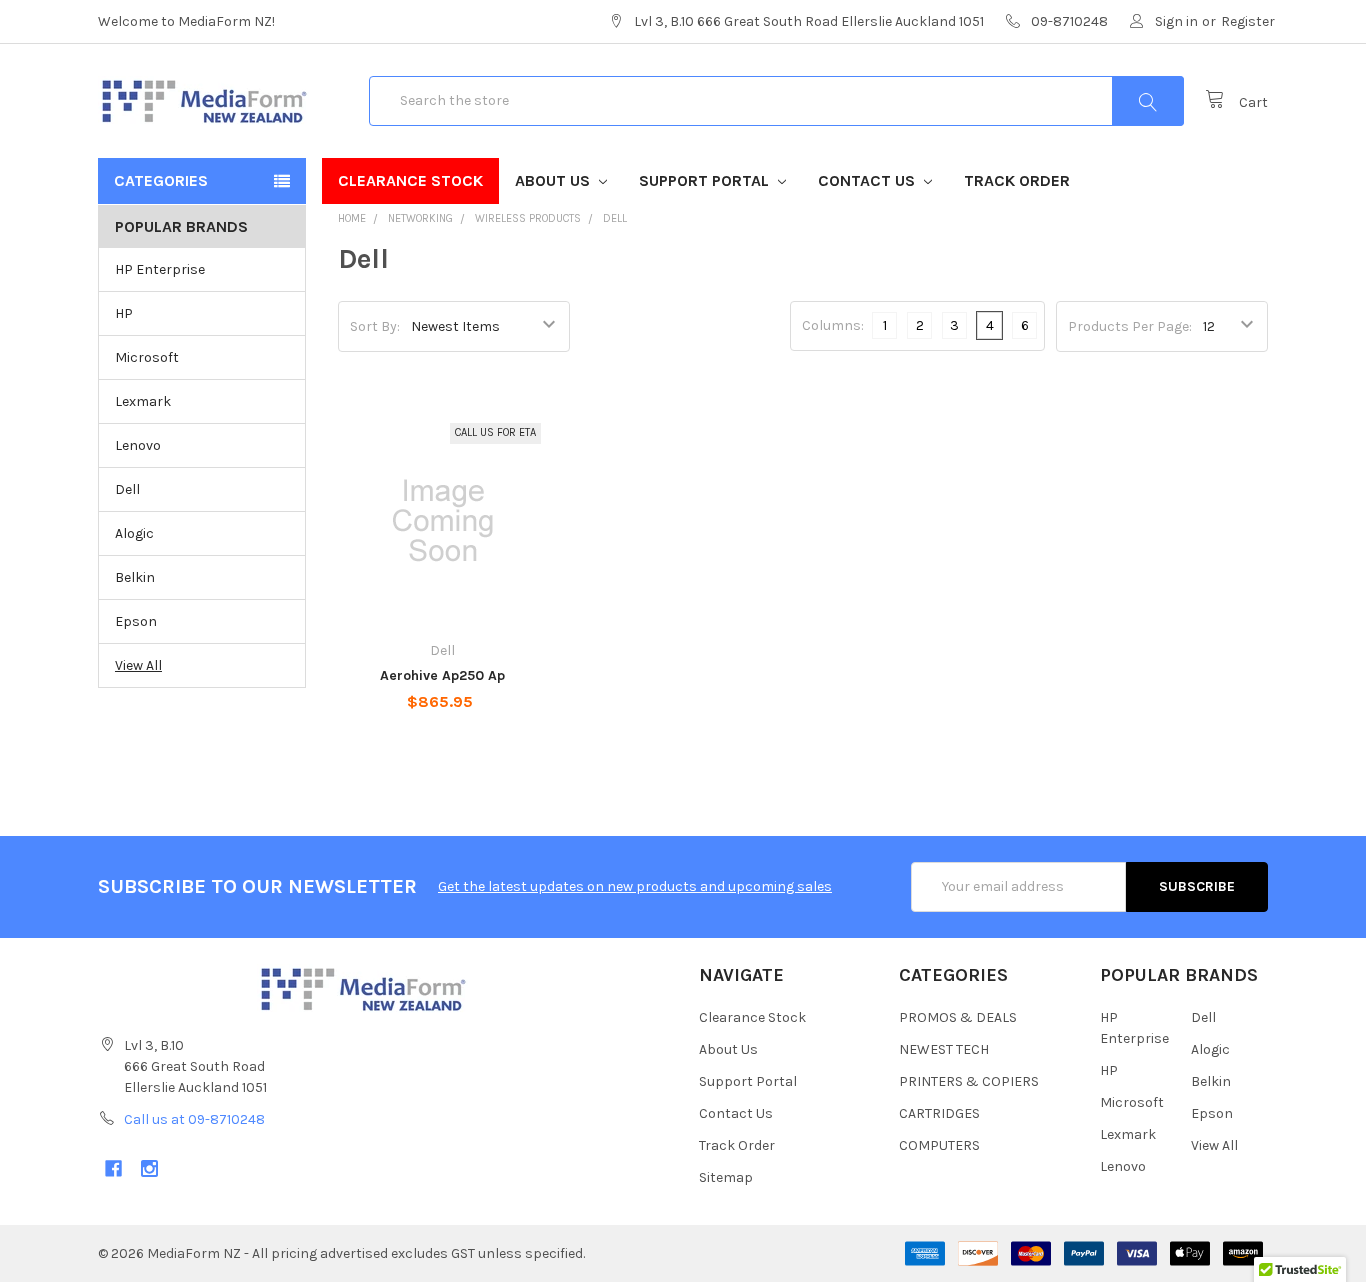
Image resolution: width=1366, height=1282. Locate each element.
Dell (127, 489)
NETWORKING (420, 218)
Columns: (833, 325)
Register (1248, 21)
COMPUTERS (939, 1145)
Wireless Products (528, 218)
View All (138, 665)
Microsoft (147, 357)
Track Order (1017, 180)
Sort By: (375, 326)
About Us (554, 180)
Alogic (134, 533)
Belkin (135, 577)
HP (124, 313)
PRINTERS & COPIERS (969, 1081)
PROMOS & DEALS (958, 1017)
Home (352, 218)
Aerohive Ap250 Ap (442, 675)
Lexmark (143, 401)
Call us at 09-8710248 (194, 1119)
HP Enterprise (160, 269)
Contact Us (868, 180)
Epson (136, 621)
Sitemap (726, 1177)
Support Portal (706, 180)
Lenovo (138, 445)
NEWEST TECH (944, 1049)
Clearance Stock (410, 180)
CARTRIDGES (939, 1113)
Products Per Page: (1130, 326)
